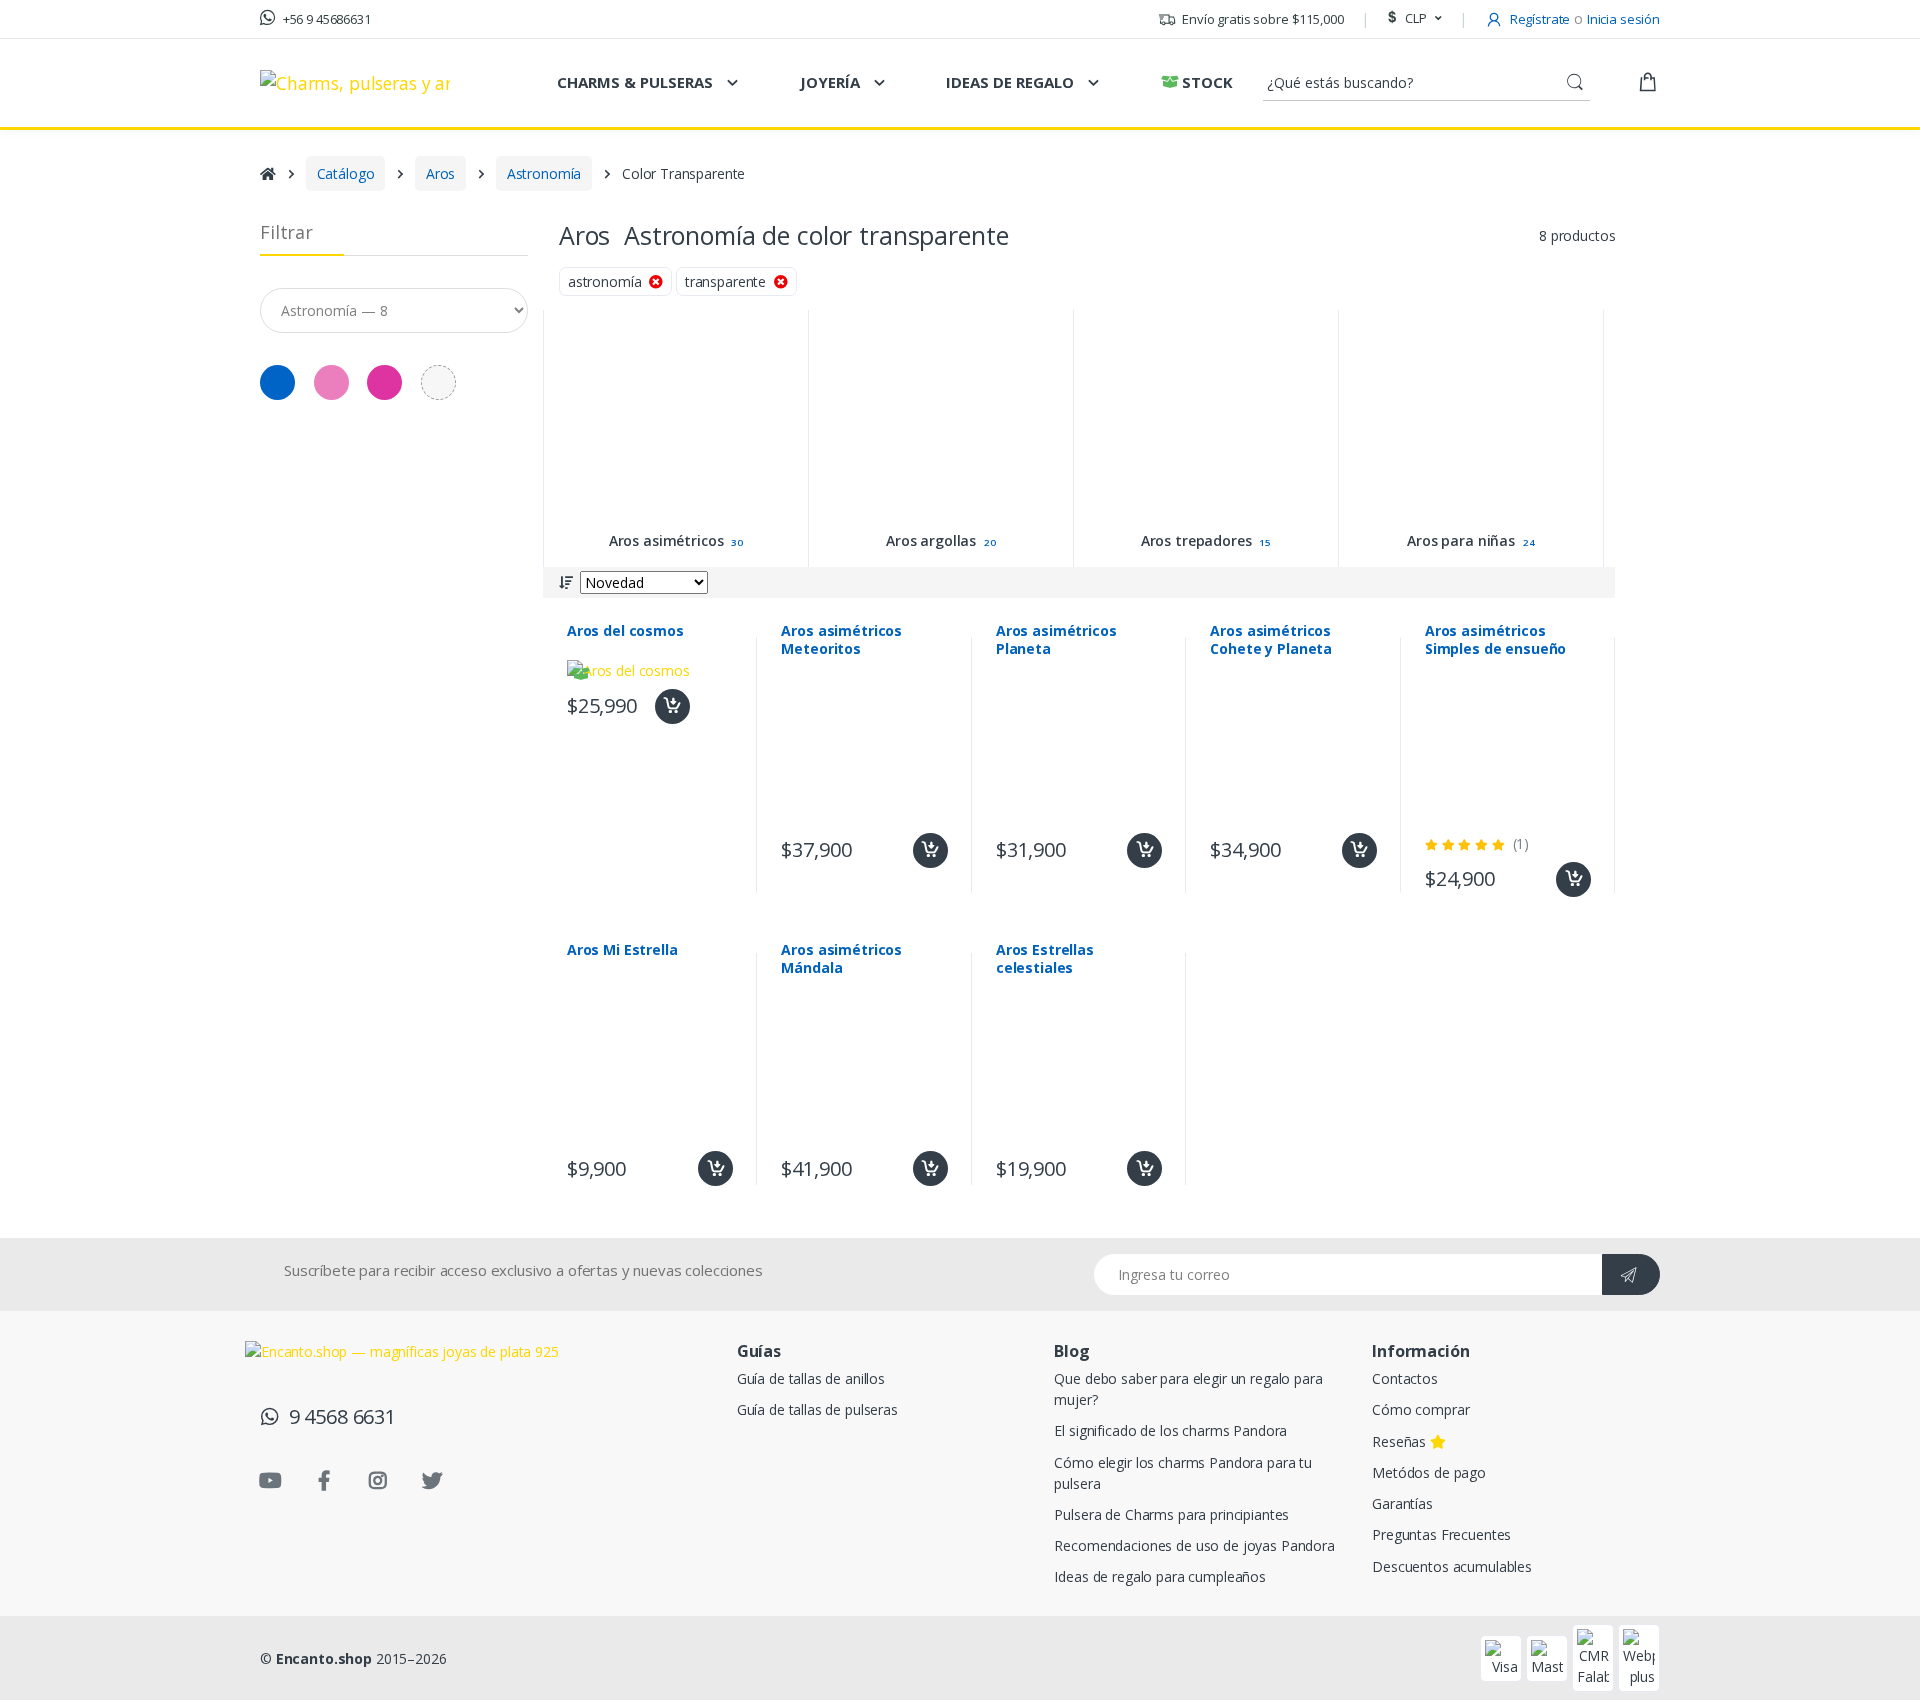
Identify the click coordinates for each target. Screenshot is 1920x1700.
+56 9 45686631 (325, 19)
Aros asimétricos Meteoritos (841, 640)
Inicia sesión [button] (1623, 19)
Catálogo (346, 173)
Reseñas (1401, 1441)
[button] (1412, 19)
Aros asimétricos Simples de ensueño (1495, 640)
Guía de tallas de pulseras (817, 1409)
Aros (440, 173)
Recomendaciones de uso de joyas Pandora (1194, 1545)
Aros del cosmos (625, 631)
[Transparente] (438, 382)
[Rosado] (331, 382)
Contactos (1405, 1378)
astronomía (608, 281)
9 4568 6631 (337, 1416)
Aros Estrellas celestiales (1045, 959)
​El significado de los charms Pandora (1170, 1430)
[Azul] (41, 219)
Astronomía (544, 173)
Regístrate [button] (1538, 19)
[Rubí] (384, 382)
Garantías (1402, 1503)
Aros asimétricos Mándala (841, 959)
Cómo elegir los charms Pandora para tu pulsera (1183, 1473)
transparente (729, 281)
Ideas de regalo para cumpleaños (1160, 1576)
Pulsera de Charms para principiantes (1171, 1514)
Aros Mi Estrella (622, 950)
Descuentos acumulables (1452, 1566)
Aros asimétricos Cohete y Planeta (1271, 640)
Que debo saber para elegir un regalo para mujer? (1188, 1389)
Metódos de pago (1429, 1472)
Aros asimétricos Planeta (1056, 640)
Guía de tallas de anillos (811, 1378)
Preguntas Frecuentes (1441, 1534)
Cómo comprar (1420, 1409)
